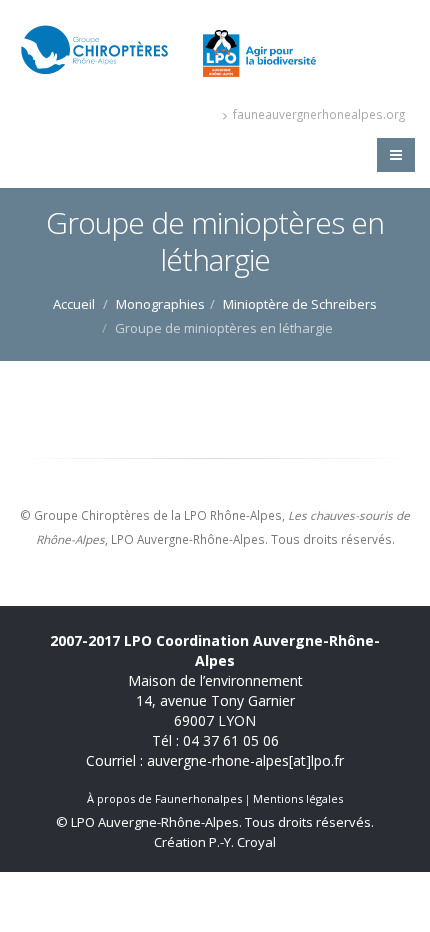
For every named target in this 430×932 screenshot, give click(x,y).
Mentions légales (298, 798)
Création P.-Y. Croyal (215, 842)
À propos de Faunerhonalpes (164, 798)
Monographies (160, 304)
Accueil (74, 304)
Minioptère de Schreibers (300, 304)
